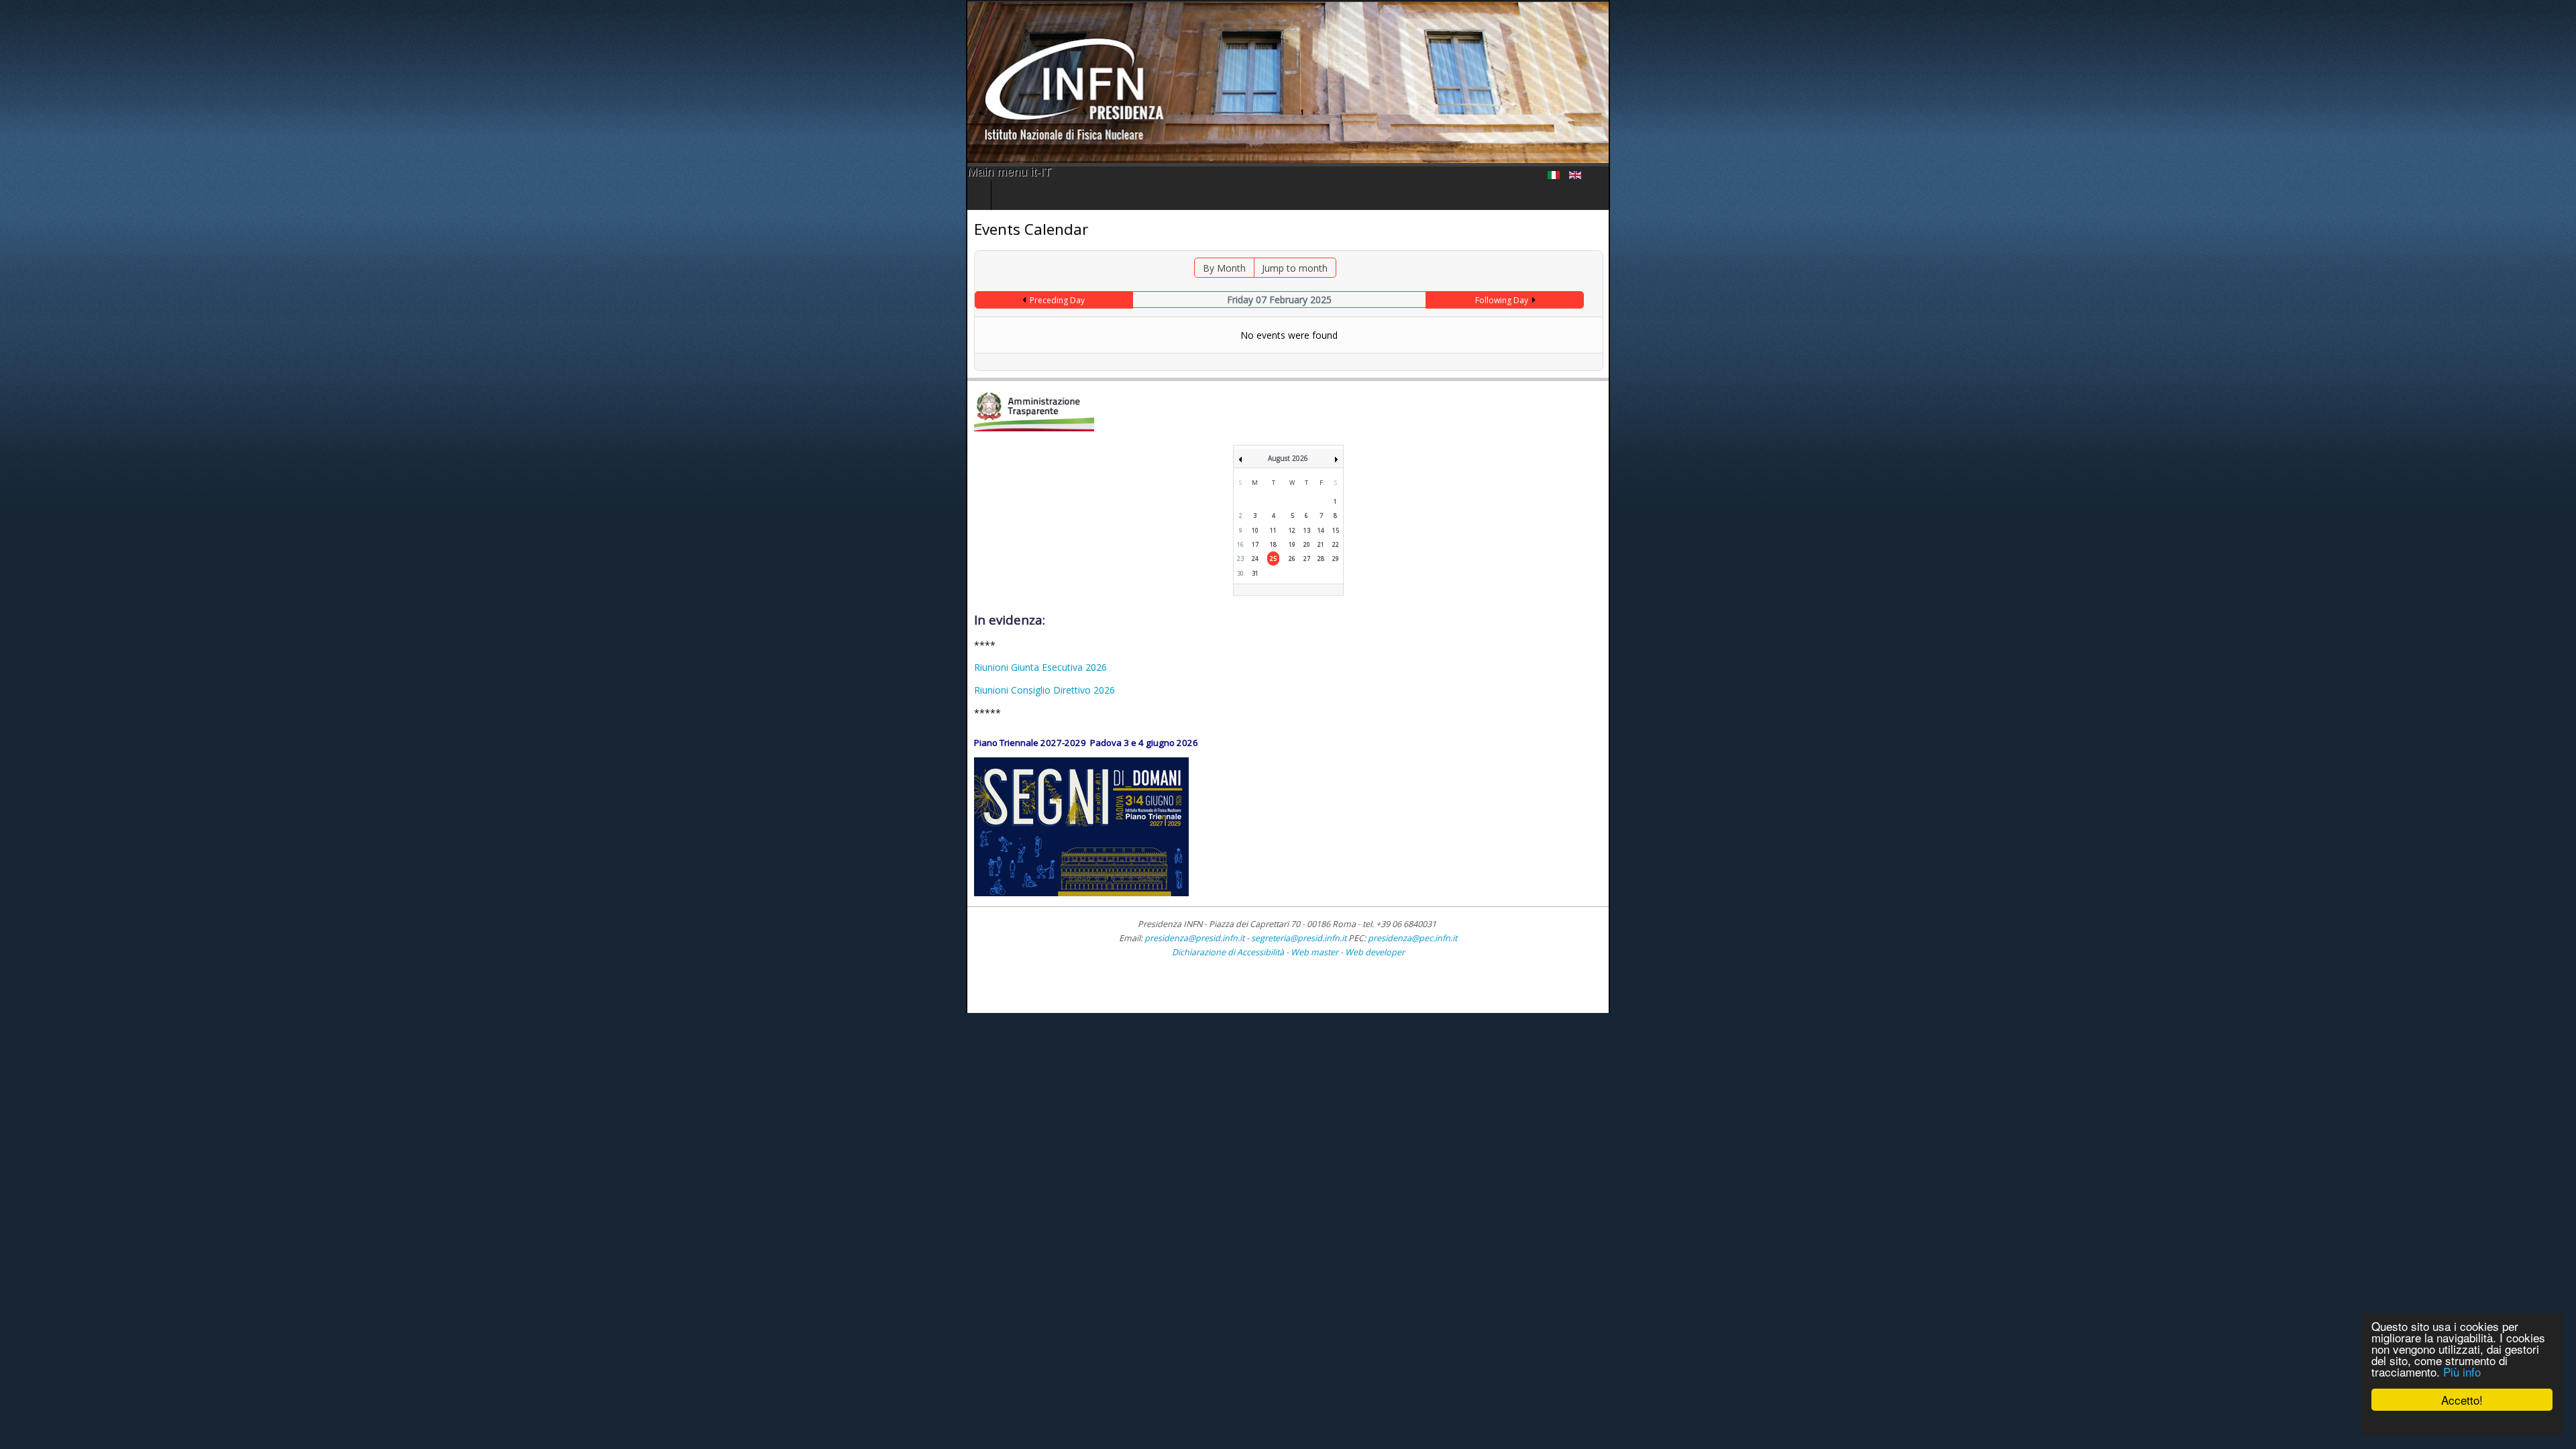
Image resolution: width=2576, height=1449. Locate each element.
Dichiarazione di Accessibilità (1229, 952)
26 (1292, 558)
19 (1292, 544)
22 (1336, 544)
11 (1273, 530)
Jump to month (1227, 268)
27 (1307, 558)
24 (1255, 558)
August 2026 (1288, 458)
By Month (1157, 268)
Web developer (1375, 952)
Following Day (2160, 300)
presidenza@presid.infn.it (1194, 938)
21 (1321, 544)
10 (1255, 530)
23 (1240, 558)
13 (1307, 530)
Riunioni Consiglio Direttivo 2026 (78, 690)
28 (1321, 558)
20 (1307, 544)
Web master (1314, 952)
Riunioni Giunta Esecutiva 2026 (74, 667)
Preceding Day (333, 300)
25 (1273, 558)
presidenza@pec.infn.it (1412, 938)
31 (1255, 573)
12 (1292, 530)
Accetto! (2462, 1400)
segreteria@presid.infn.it (1299, 938)
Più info (2462, 1372)
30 (1240, 573)
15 (1336, 530)
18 (1273, 544)
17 (1255, 544)
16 (1240, 544)
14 (1321, 530)
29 (1336, 558)
